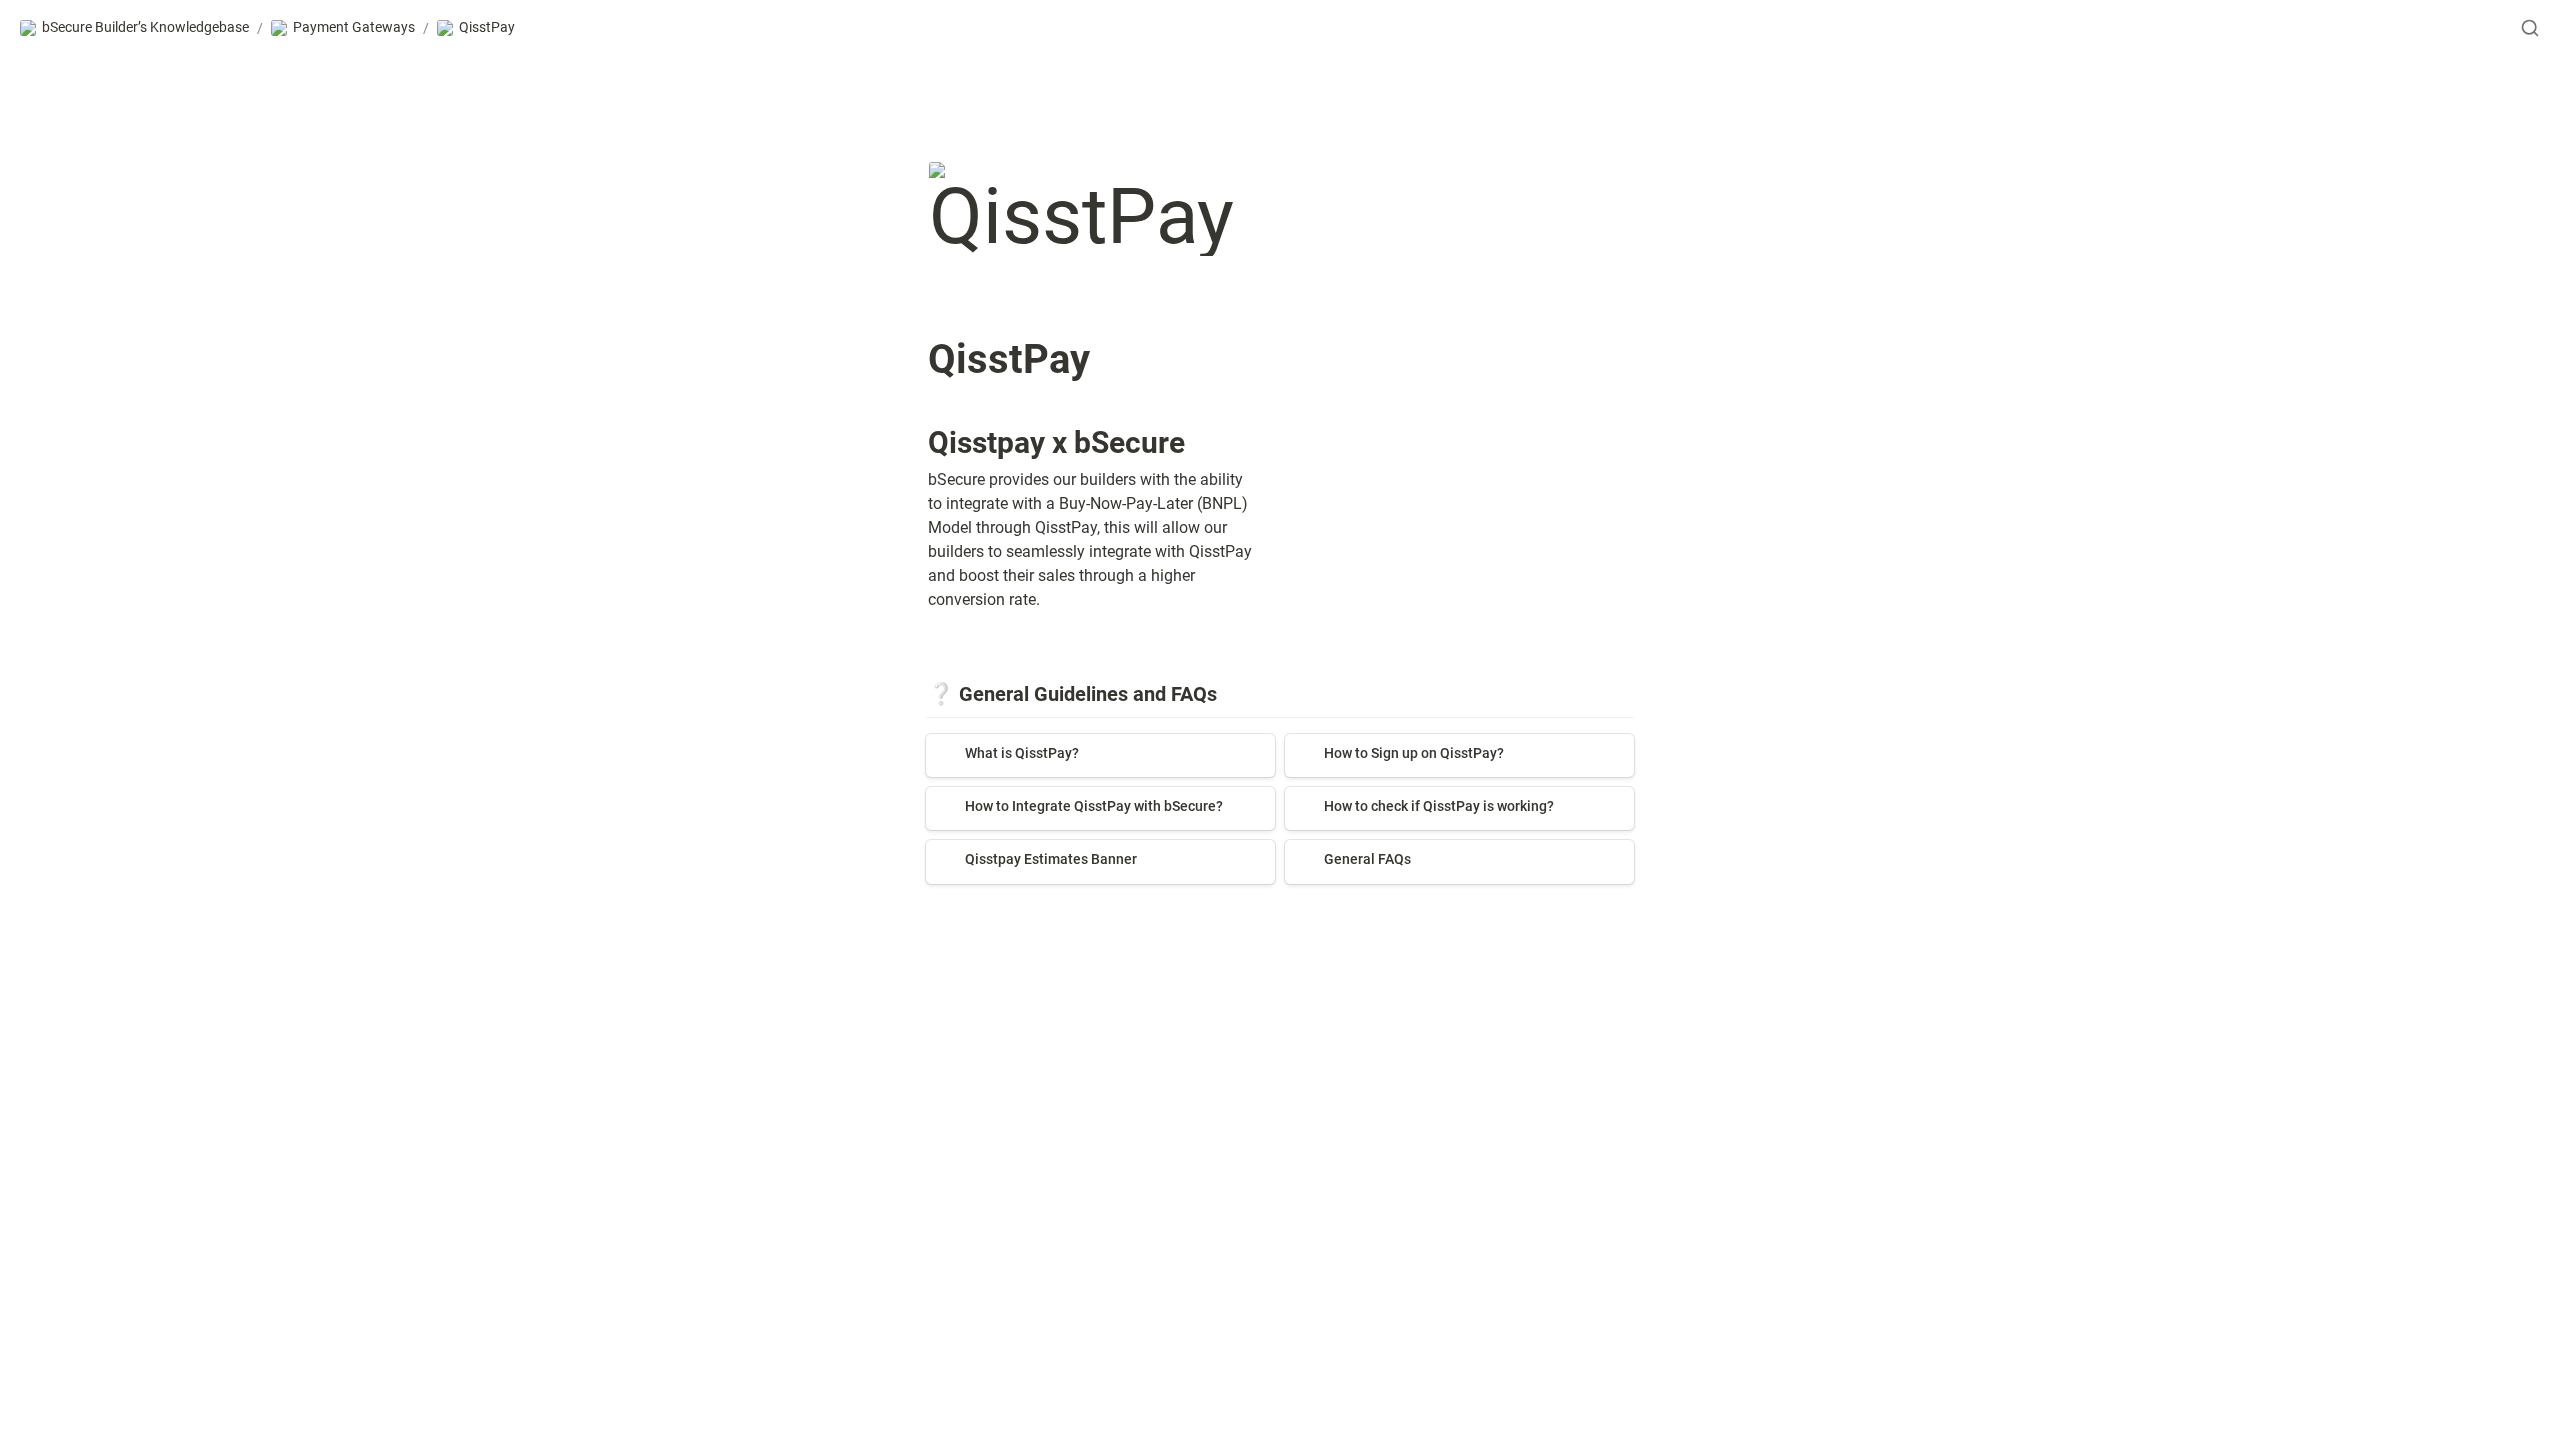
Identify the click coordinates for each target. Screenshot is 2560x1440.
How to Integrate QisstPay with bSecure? (1069, 796)
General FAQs (1332, 849)
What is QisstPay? (990, 743)
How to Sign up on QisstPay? (1387, 743)
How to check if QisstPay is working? (1415, 796)
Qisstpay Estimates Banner (1021, 849)
